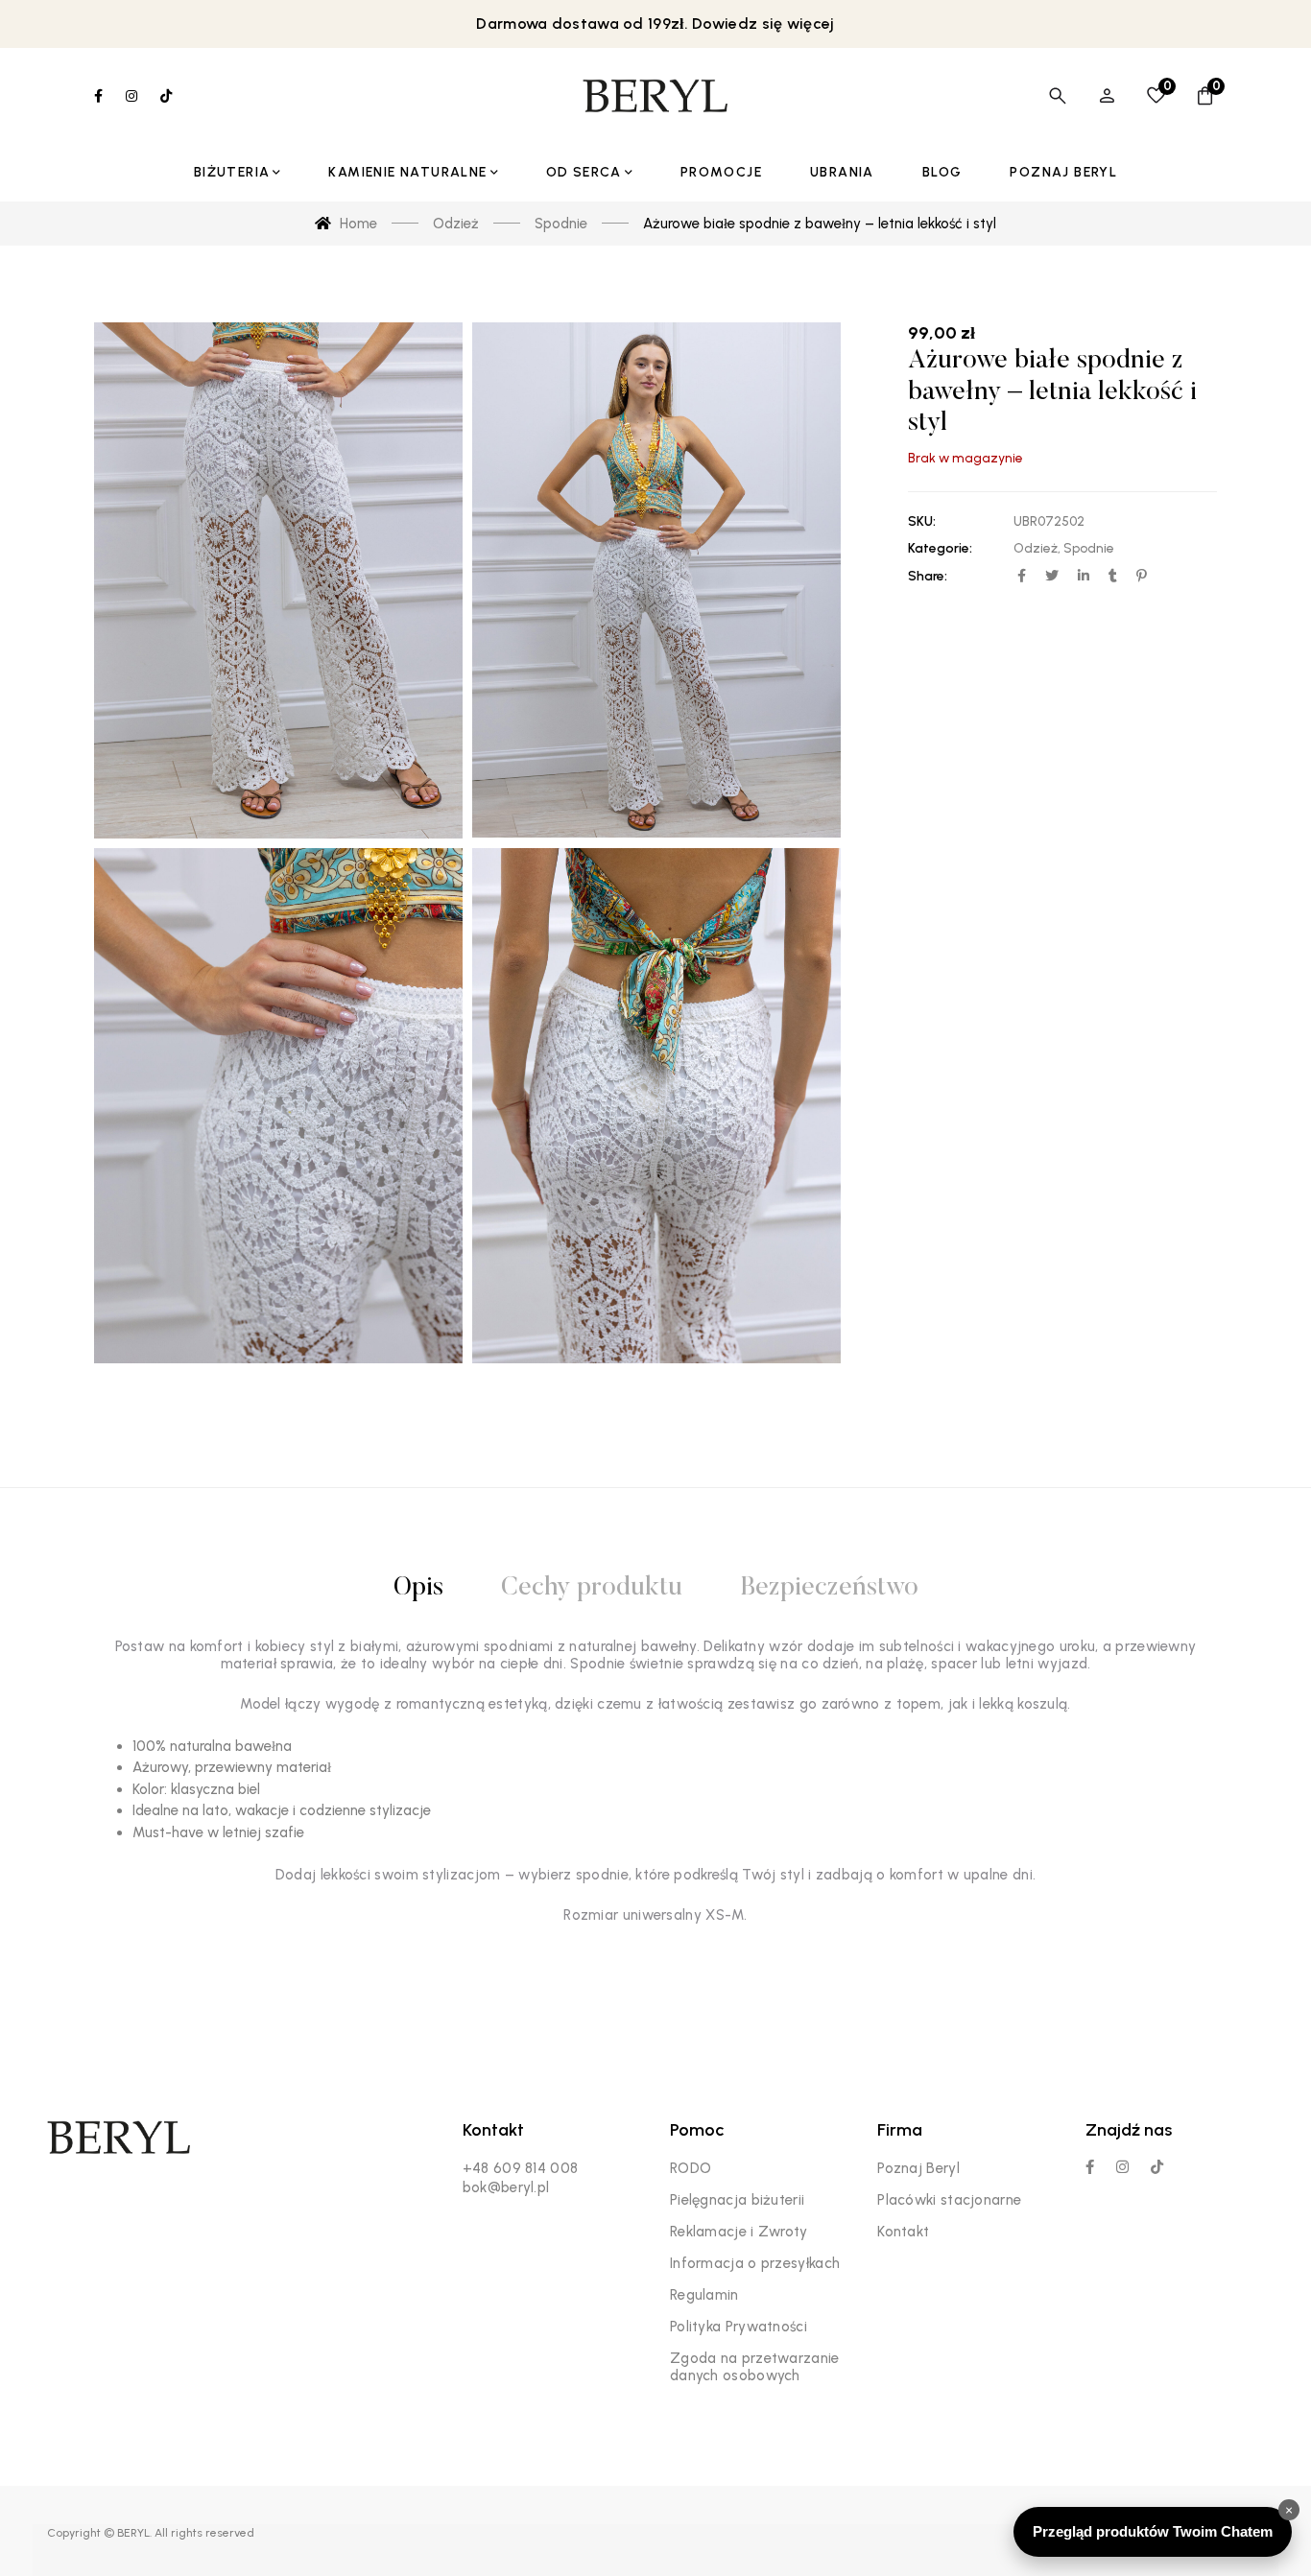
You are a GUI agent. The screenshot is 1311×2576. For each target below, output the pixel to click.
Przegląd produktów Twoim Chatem (1153, 2531)
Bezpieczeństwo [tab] (829, 1588)
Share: (928, 576)
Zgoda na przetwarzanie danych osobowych (755, 2367)
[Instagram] (1122, 2167)
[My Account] (1107, 96)
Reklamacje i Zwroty (739, 2232)
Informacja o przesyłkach (755, 2263)
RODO (691, 2168)
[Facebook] (1090, 2167)
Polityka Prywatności (739, 2327)
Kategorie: (940, 548)
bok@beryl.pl (506, 2187)
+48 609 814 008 (521, 2168)
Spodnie (1089, 548)
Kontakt (903, 2232)
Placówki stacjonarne (949, 2200)
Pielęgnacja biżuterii (737, 2200)
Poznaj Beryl (918, 2168)
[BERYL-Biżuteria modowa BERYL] (655, 96)
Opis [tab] (418, 1588)
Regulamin (704, 2295)
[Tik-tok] (1157, 2167)
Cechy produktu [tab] (592, 1588)
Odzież (1036, 548)
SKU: (922, 521)
